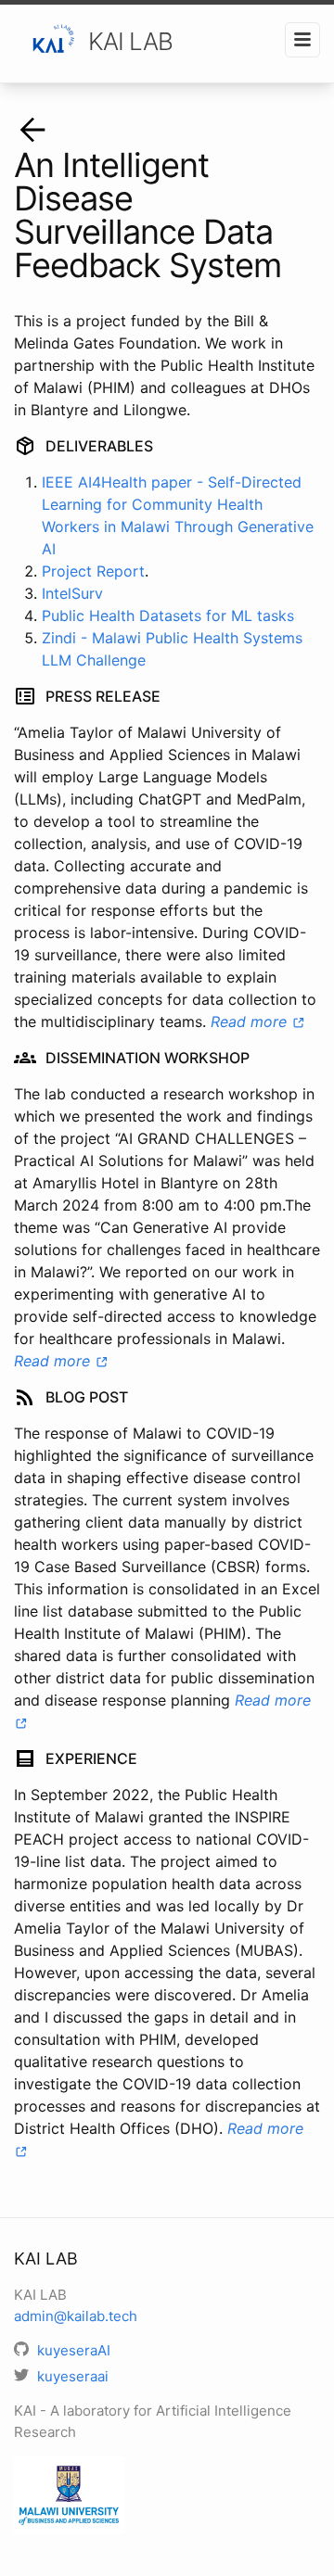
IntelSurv (72, 593)
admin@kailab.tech (76, 2316)
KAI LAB (130, 41)
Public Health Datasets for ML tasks (168, 615)
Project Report (93, 571)
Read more (251, 1022)
